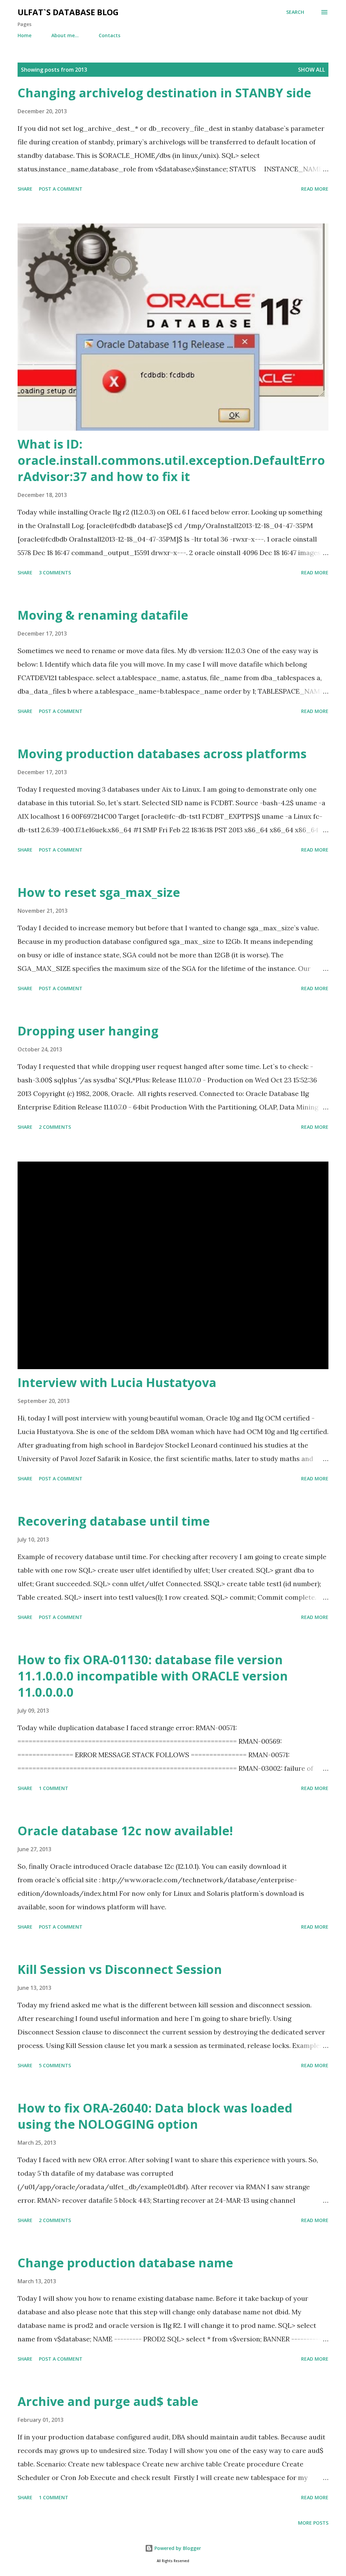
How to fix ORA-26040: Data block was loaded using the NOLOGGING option (155, 2116)
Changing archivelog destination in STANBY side (164, 93)
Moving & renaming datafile (103, 615)
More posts (313, 2523)
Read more (315, 189)
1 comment (54, 1788)
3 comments (55, 573)
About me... (65, 35)
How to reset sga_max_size (99, 892)
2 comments (55, 1127)
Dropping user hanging (88, 1031)
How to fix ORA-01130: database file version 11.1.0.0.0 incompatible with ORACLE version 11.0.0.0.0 (153, 1676)
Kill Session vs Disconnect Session (120, 1969)
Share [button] (25, 189)
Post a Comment (61, 189)
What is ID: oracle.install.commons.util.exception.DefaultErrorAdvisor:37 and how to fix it (171, 460)
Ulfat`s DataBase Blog (68, 12)
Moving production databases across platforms (162, 754)
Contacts (109, 35)
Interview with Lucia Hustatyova (117, 1382)
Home (24, 35)
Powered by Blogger (177, 2548)
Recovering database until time (114, 1521)
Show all (312, 70)
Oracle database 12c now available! (125, 1831)
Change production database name (125, 2263)
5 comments (55, 2065)
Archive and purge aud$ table (108, 2401)
